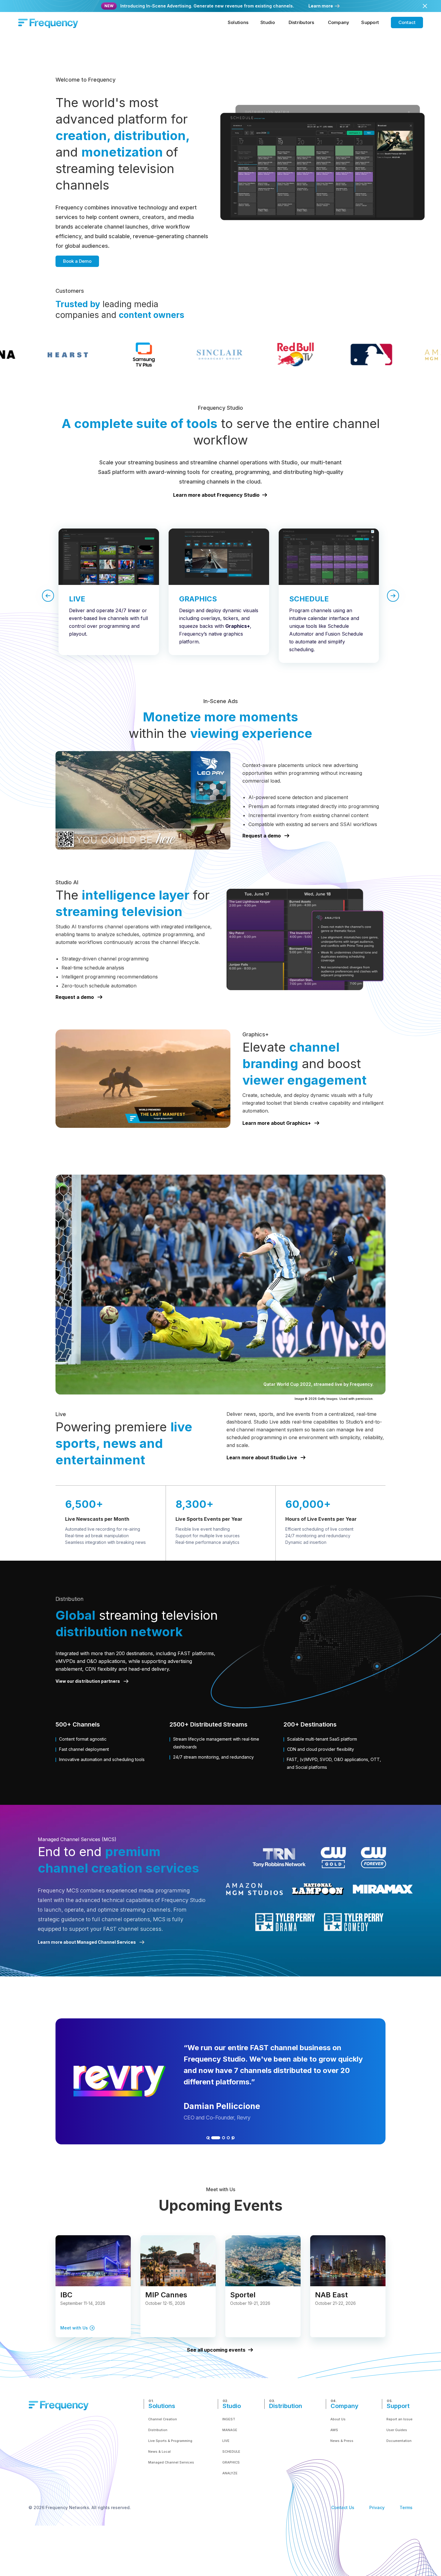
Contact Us (343, 2507)
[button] (238, 22)
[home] (48, 22)
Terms (406, 2507)
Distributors (301, 22)
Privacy (377, 2507)
